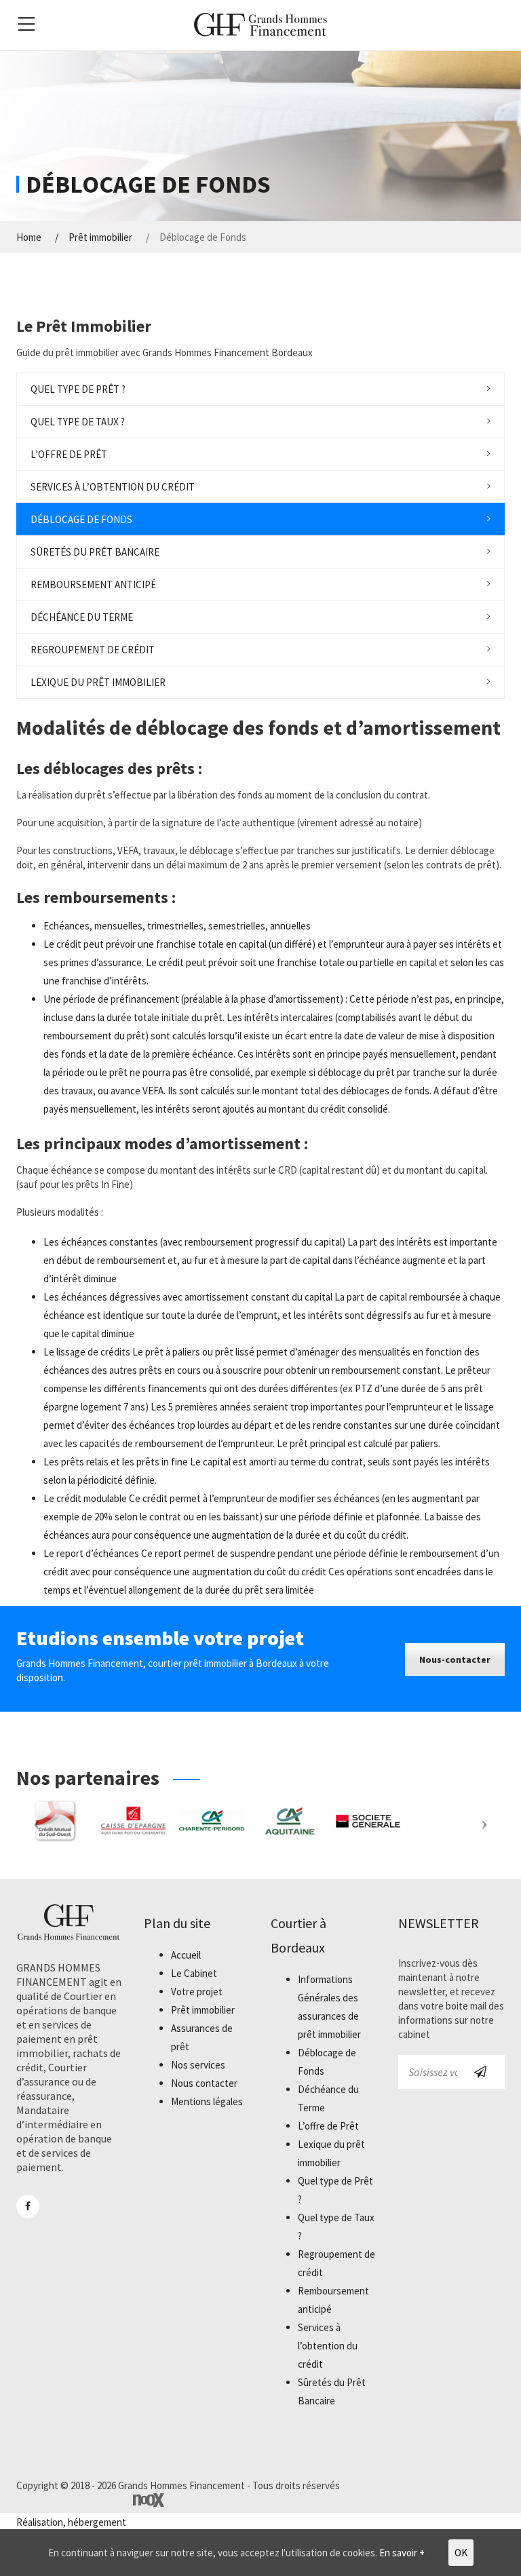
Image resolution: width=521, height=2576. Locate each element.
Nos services (198, 2065)
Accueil (186, 1955)
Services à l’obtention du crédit (113, 487)
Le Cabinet (194, 1973)
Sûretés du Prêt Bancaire (95, 552)
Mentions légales (207, 2101)
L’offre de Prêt (69, 454)
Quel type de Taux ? (78, 422)
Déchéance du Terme (82, 617)
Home (29, 237)
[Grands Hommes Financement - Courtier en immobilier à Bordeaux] (260, 24)
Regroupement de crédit (93, 650)
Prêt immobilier (100, 237)
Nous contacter (204, 2083)
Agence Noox (149, 2500)
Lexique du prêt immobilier (98, 682)
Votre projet (197, 1992)
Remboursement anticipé (93, 584)
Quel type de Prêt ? (78, 389)
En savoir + (402, 2553)
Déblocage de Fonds (81, 519)
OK (461, 2553)
